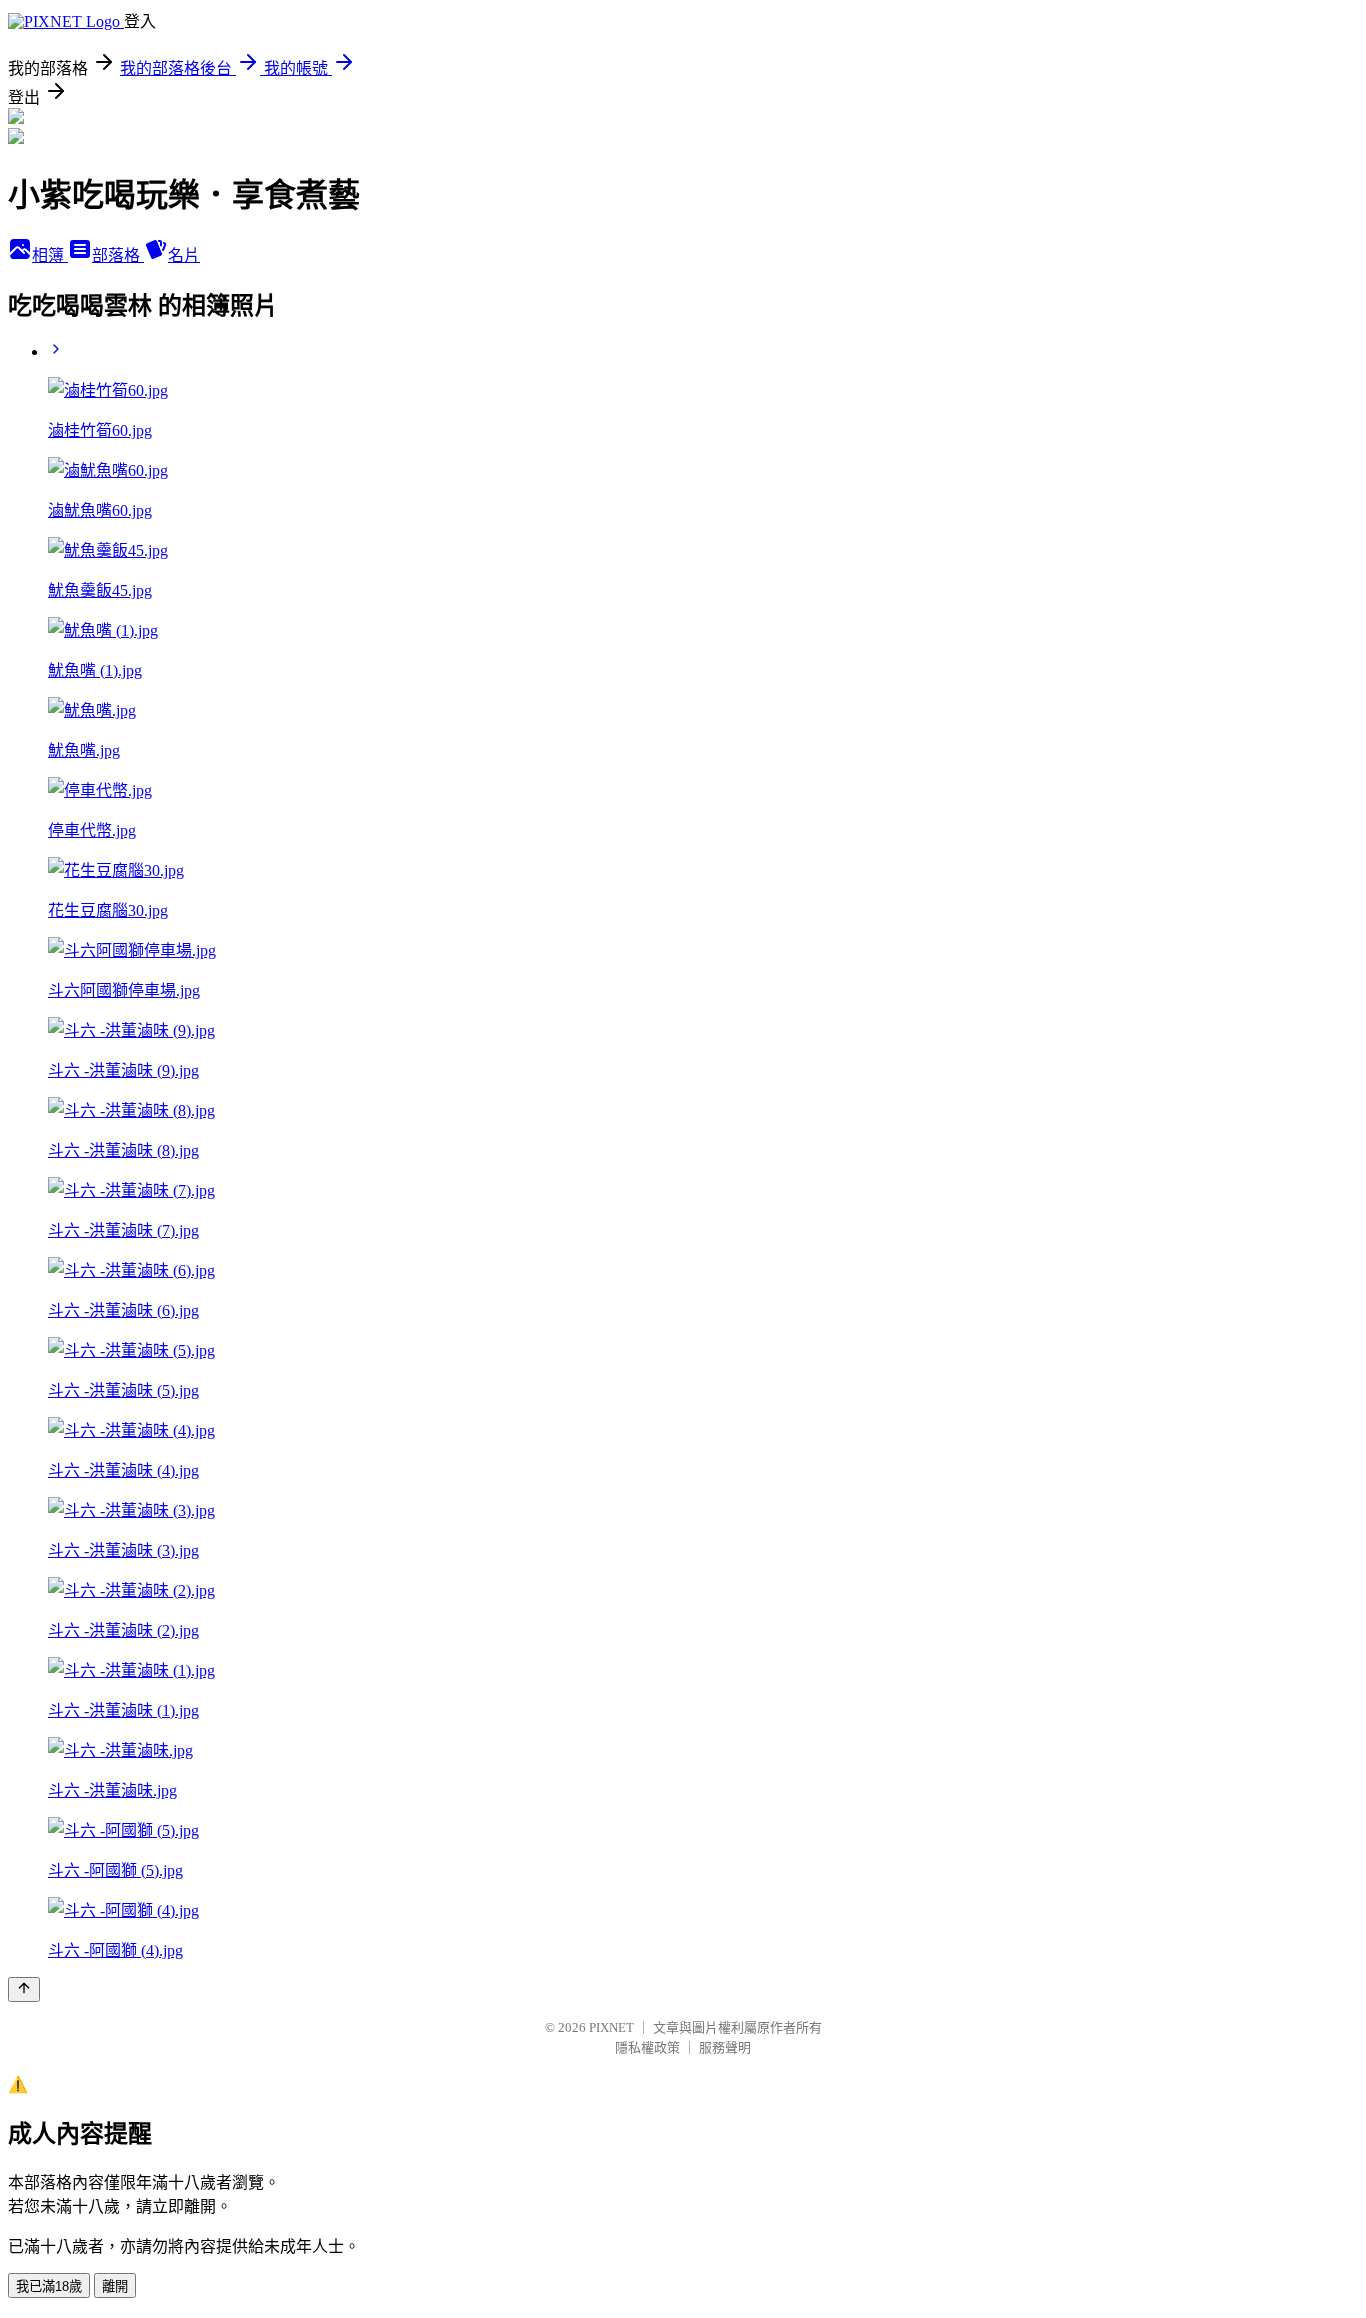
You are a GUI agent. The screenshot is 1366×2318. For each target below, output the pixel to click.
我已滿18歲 (49, 2286)
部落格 (118, 255)
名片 (184, 255)
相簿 (50, 255)
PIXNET (611, 2027)
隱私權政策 (647, 2047)
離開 (115, 2286)
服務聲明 (725, 2047)
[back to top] (24, 1989)
